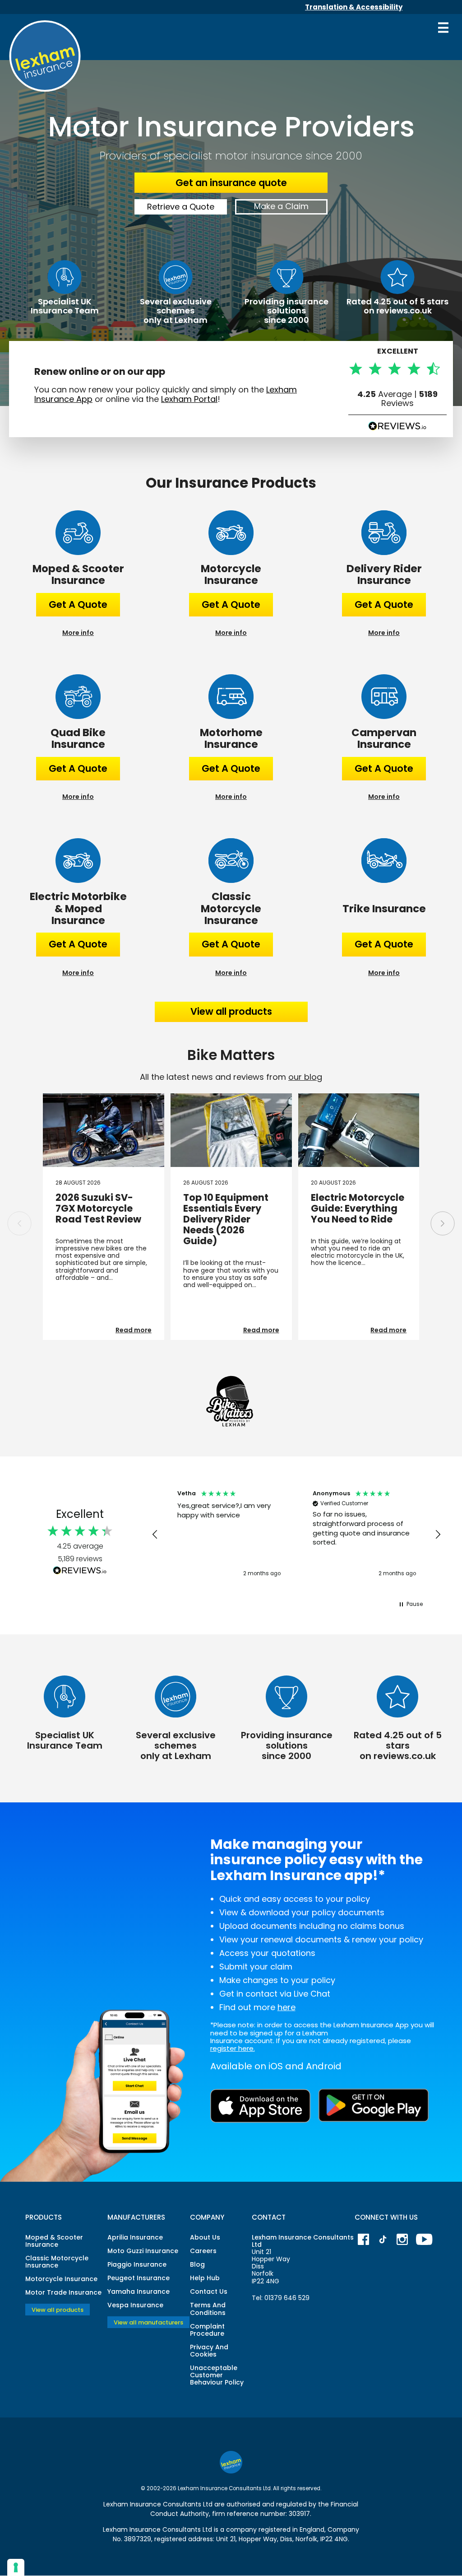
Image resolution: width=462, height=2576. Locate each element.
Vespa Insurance (135, 2305)
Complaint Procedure (207, 2330)
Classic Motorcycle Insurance (57, 2262)
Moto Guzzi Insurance (143, 2251)
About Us (205, 2237)
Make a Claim (281, 206)
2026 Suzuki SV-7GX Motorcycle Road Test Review (98, 1208)
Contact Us (209, 2291)
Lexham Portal (189, 399)
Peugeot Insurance (139, 2278)
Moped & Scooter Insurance (54, 2241)
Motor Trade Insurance (63, 2292)
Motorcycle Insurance (61, 2279)
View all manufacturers (148, 2322)
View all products (231, 1011)
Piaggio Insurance (137, 2264)
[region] (296, 1535)
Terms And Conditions (208, 2309)
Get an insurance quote (231, 183)
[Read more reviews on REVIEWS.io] (80, 1571)
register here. (233, 2048)
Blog (197, 2264)
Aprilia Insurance (135, 2237)
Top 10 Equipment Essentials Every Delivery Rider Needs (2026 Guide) (226, 1219)
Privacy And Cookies (209, 2351)
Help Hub (205, 2278)
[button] (443, 1223)
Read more (134, 1330)
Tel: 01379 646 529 (281, 2298)
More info (78, 633)
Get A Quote (78, 604)
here (286, 2007)
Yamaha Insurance (139, 2291)
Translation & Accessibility (354, 7)
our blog (305, 1077)
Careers (203, 2251)
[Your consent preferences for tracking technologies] (16, 2567)
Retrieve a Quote (181, 207)
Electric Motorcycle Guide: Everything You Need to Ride (358, 1208)
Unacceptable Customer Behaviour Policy (217, 2375)
